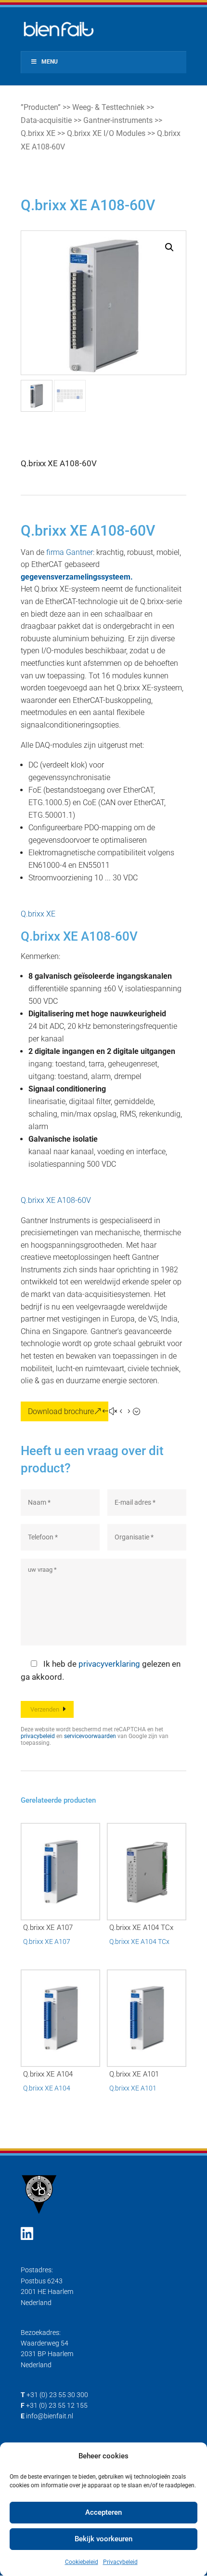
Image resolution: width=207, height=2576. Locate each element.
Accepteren (103, 2512)
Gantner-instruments (118, 120)
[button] (169, 247)
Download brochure (61, 1411)
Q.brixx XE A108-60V (56, 1200)
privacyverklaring (109, 1664)
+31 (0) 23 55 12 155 (57, 2405)
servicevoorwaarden (90, 1736)
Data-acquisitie (46, 120)
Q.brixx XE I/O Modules (106, 133)
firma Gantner (70, 552)
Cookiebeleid (82, 2562)
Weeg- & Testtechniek (108, 107)
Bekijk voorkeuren (103, 2539)
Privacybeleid (120, 2562)
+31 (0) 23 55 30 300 (57, 2395)
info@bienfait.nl (50, 2416)
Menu (50, 62)
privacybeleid (38, 1736)
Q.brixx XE (38, 133)
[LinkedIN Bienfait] (27, 2234)
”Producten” (41, 107)
